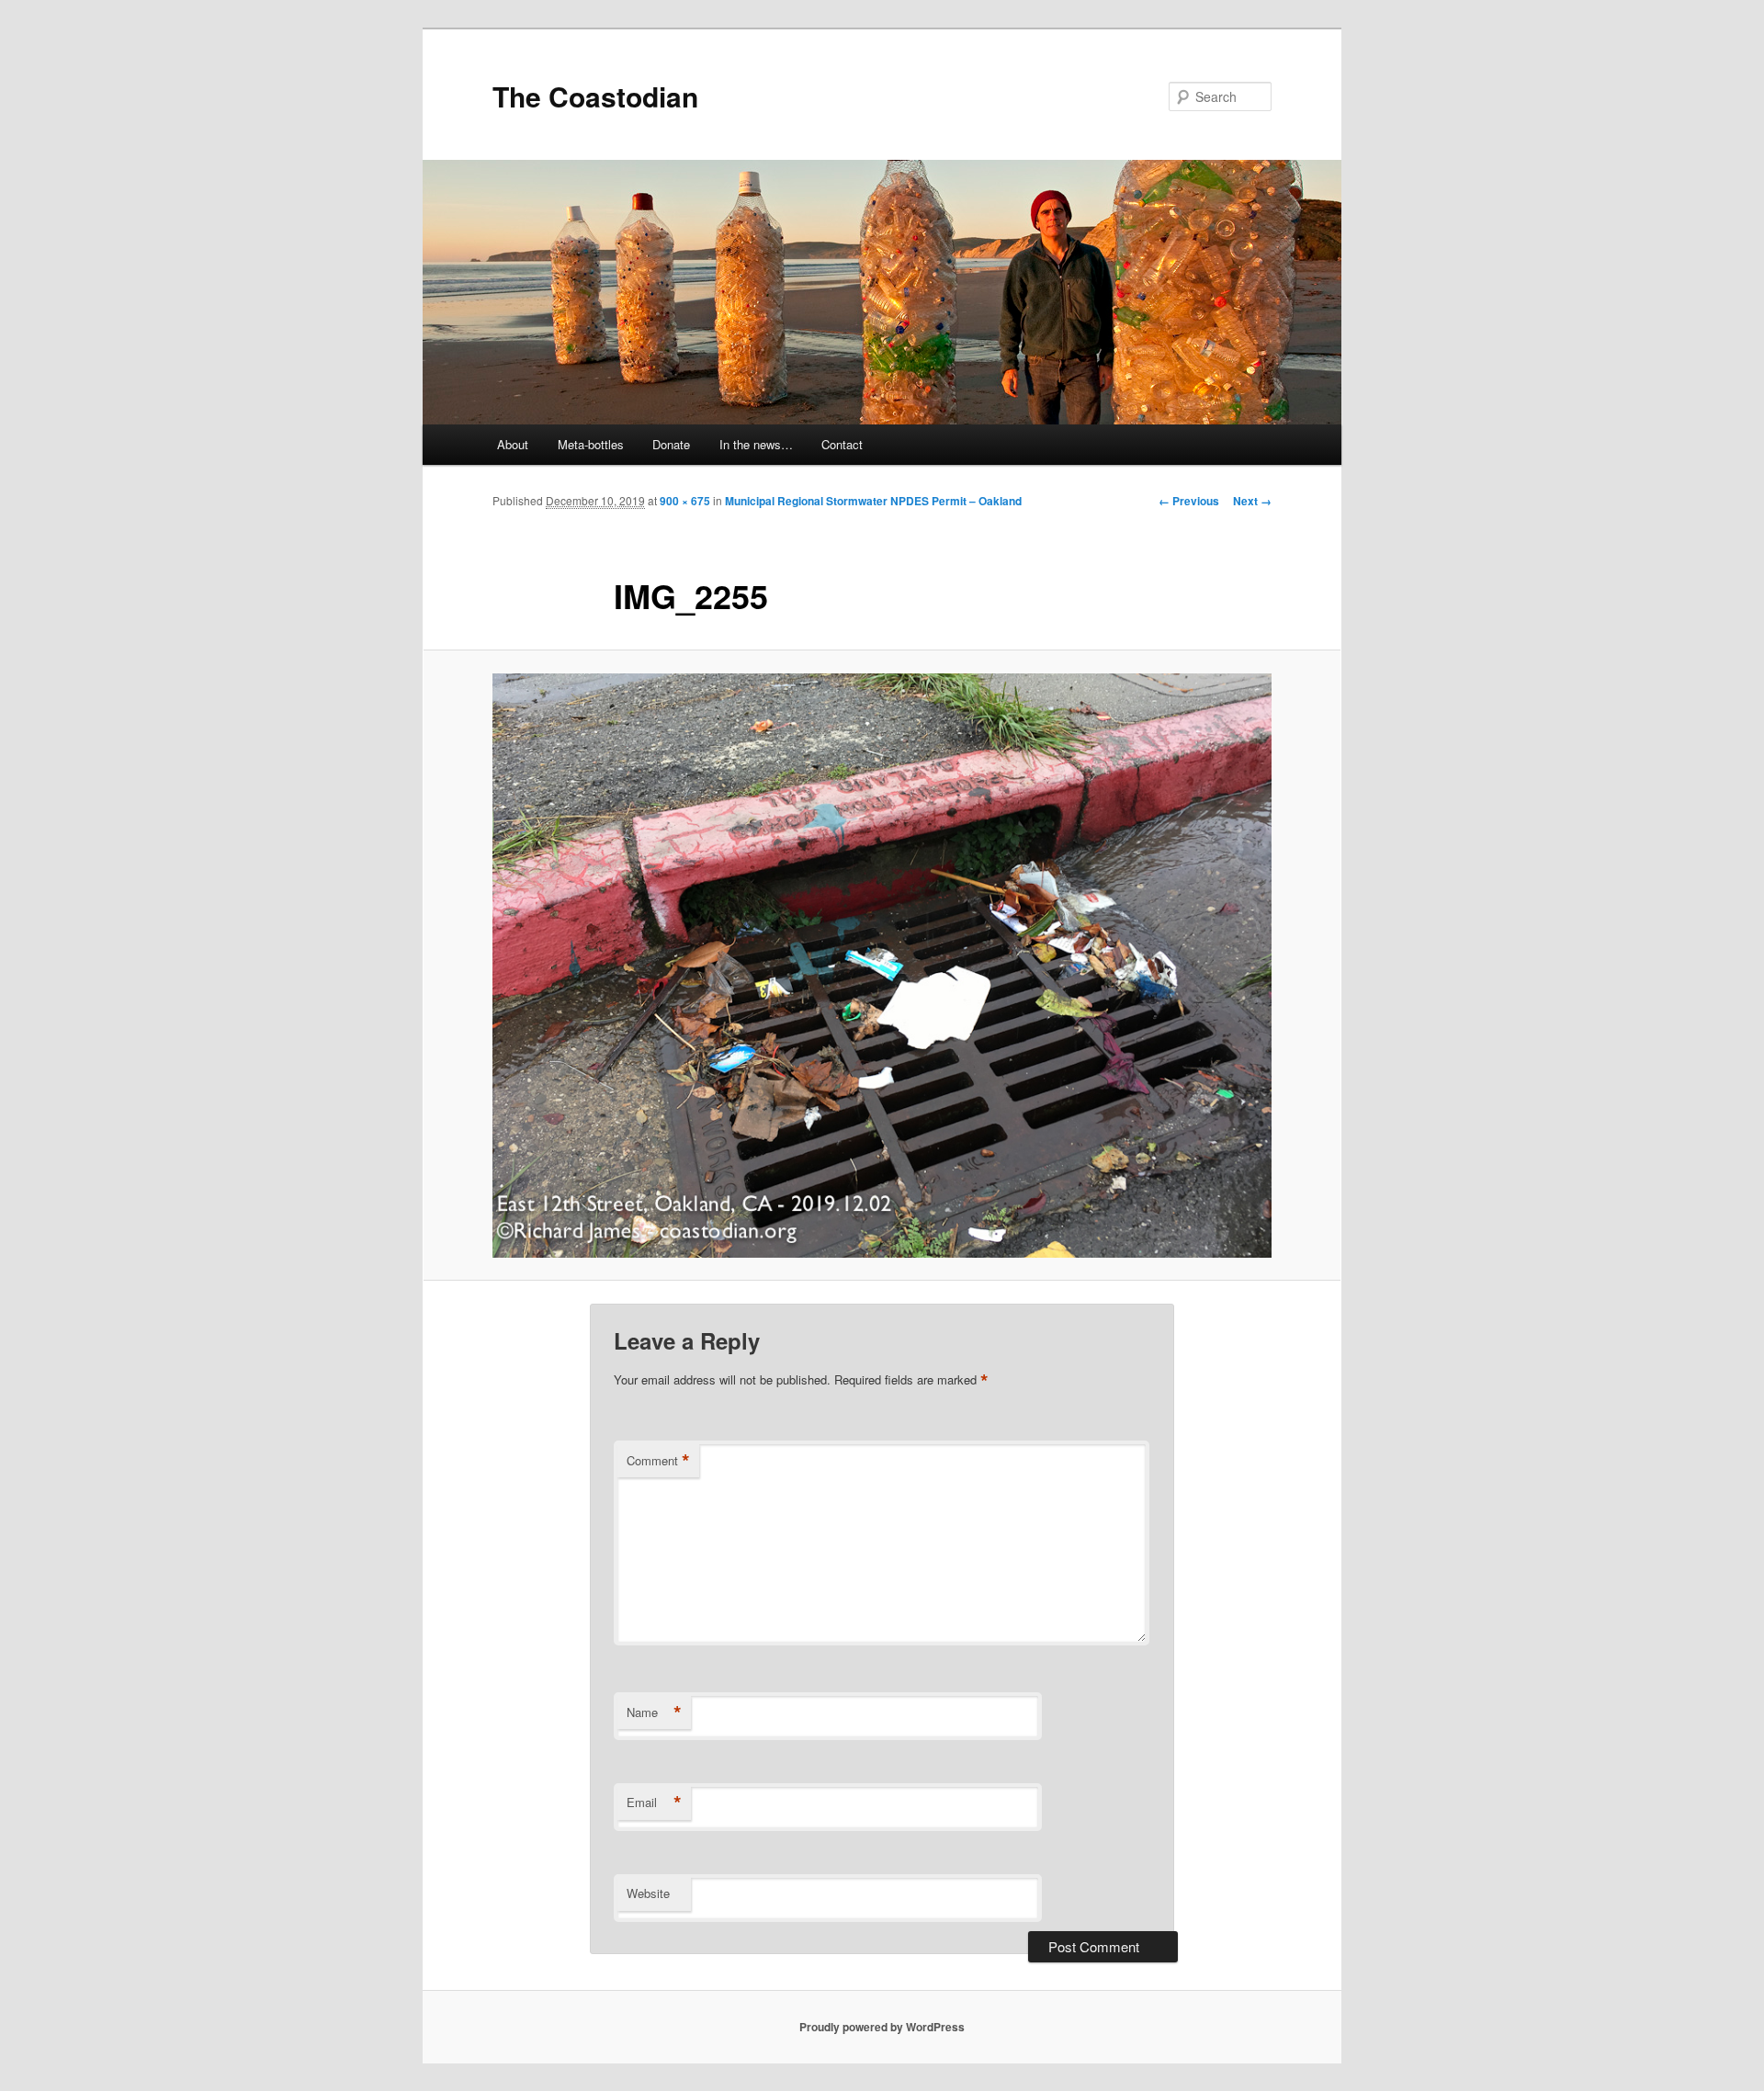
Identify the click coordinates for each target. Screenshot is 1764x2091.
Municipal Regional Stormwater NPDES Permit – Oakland (873, 501)
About (513, 444)
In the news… (756, 444)
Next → (1252, 501)
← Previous (1189, 501)
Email (654, 1803)
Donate (671, 444)
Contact (842, 444)
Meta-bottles (591, 444)
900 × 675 (685, 501)
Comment (658, 1461)
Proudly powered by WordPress (882, 2027)
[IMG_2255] (882, 966)
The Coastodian (595, 96)
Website (648, 1893)
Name (654, 1712)
